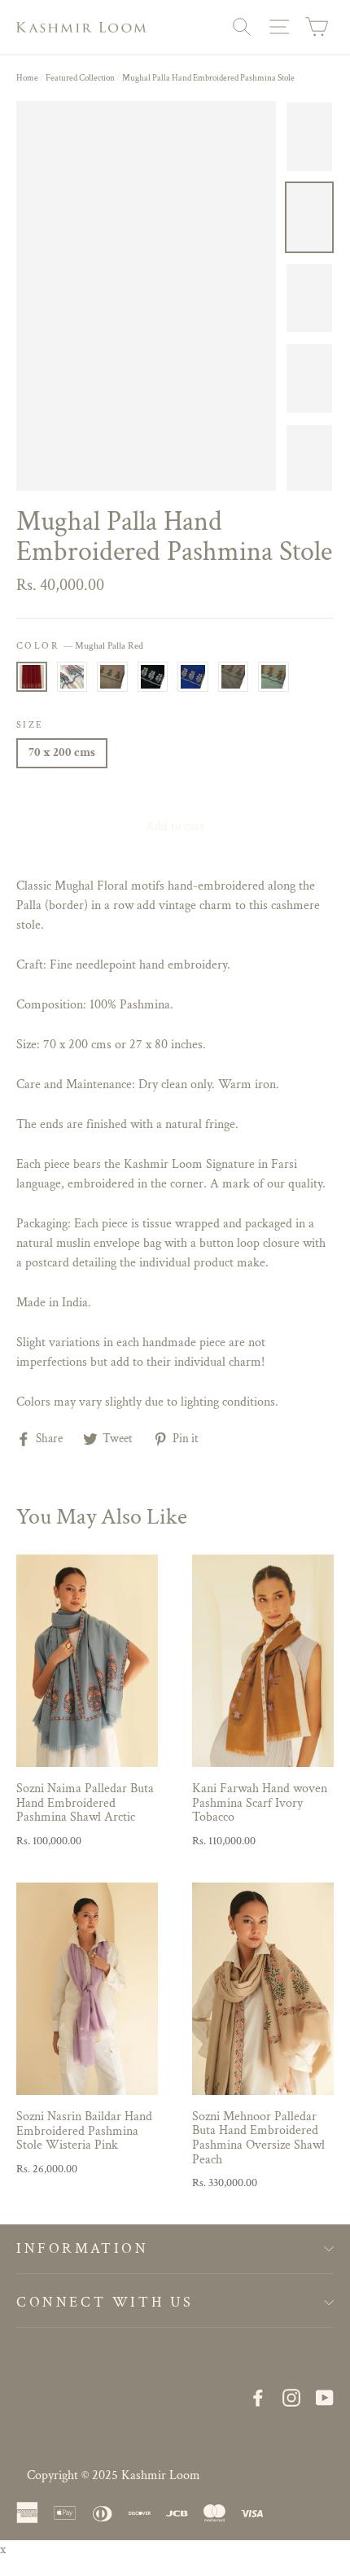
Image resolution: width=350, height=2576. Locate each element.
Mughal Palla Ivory (72, 677)
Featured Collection (80, 78)
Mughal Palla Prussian (193, 677)
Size (30, 725)
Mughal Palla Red (32, 677)
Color (80, 646)
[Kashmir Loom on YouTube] (325, 2397)
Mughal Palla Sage (273, 677)
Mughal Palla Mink (234, 677)
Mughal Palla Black (153, 677)
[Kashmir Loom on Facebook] (258, 2397)
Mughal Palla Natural (112, 677)
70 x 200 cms (62, 752)
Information (83, 2248)
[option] (146, 296)
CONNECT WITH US (105, 2302)
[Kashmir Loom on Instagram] (291, 2397)
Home (27, 78)
